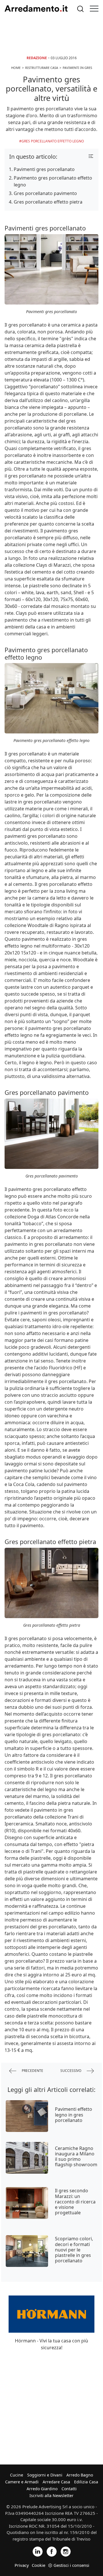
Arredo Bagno (80, 2475)
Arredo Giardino (42, 2489)
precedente (32, 2071)
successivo (71, 2071)
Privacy (22, 2565)
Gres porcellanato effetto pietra (48, 202)
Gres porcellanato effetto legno (53, 141)
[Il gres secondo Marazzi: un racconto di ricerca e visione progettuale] (27, 2203)
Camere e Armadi (22, 2482)
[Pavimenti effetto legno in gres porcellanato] (27, 2116)
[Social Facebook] (52, 2551)
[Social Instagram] (66, 2551)
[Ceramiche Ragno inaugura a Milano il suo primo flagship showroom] (27, 2158)
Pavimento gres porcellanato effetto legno (53, 181)
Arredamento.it (36, 9)
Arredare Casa (56, 2482)
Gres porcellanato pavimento (45, 193)
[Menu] (94, 9)
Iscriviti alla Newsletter (51, 2496)
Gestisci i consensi (71, 2565)
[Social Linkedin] (38, 2551)
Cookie (38, 2565)
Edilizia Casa (86, 2482)
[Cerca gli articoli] (80, 9)
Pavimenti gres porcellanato (44, 169)
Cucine (17, 2475)
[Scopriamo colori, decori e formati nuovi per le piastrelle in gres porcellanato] (27, 2251)
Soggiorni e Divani (45, 2475)
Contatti (69, 2489)
